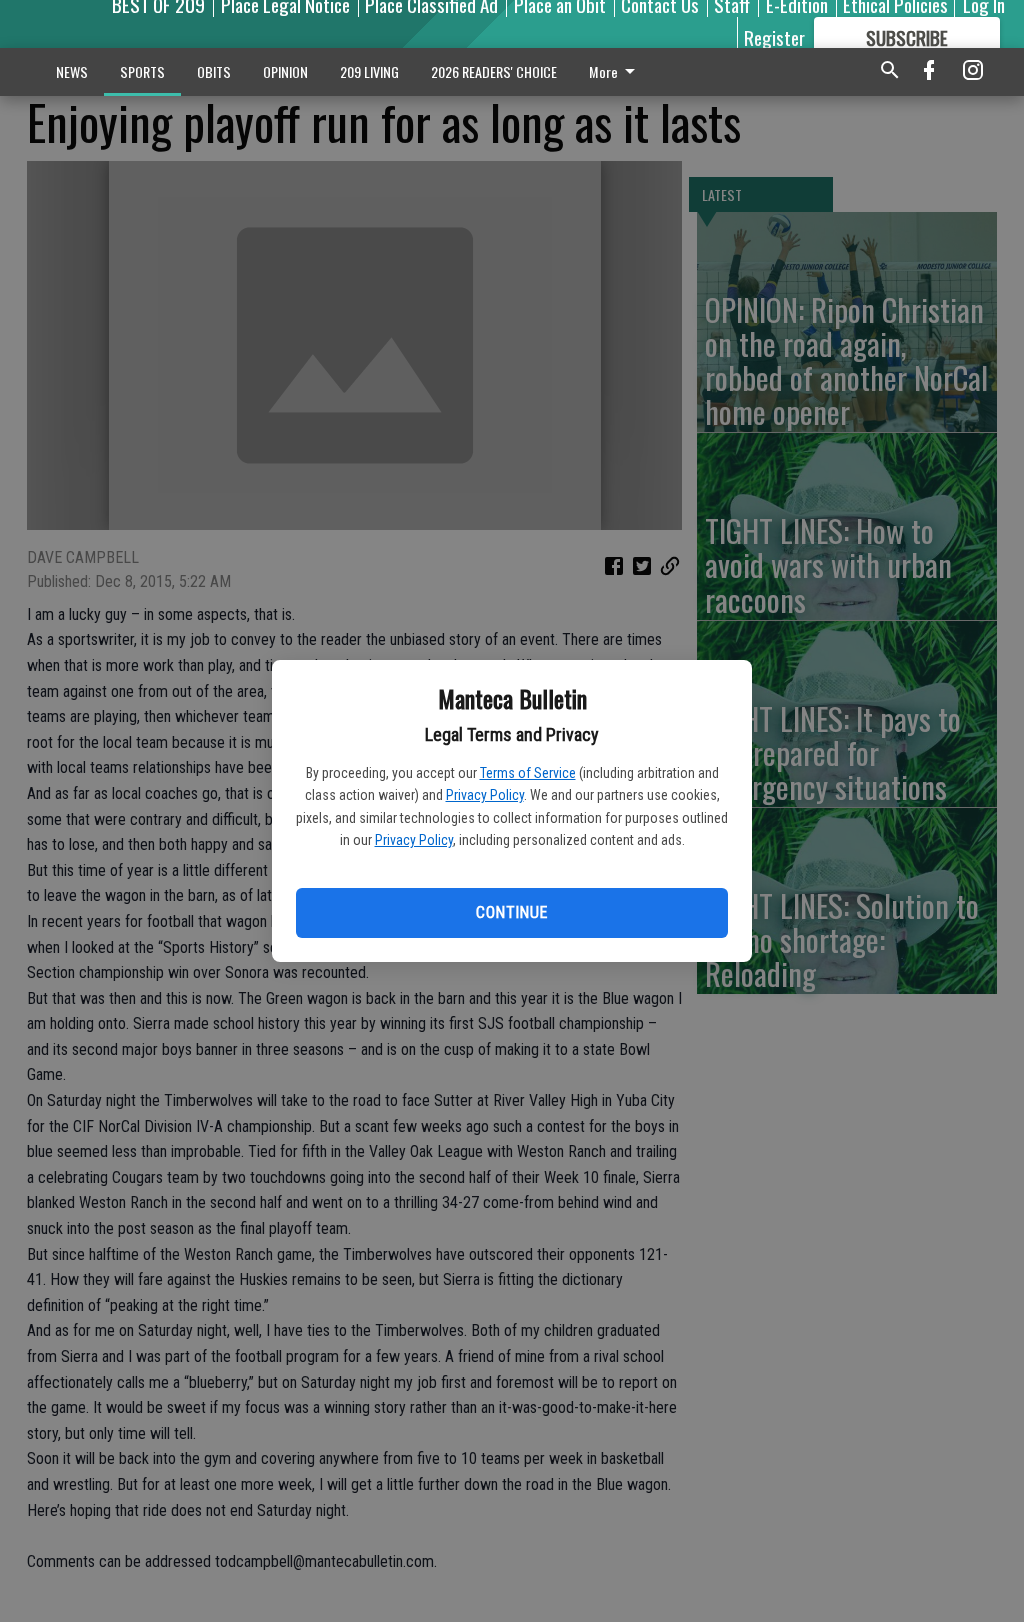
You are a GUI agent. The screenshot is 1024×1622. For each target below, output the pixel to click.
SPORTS (142, 71)
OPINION (285, 71)
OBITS (214, 71)
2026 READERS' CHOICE (494, 71)
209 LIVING (369, 71)
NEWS (72, 71)
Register (774, 37)
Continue (511, 912)
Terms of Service (528, 773)
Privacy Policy (485, 795)
